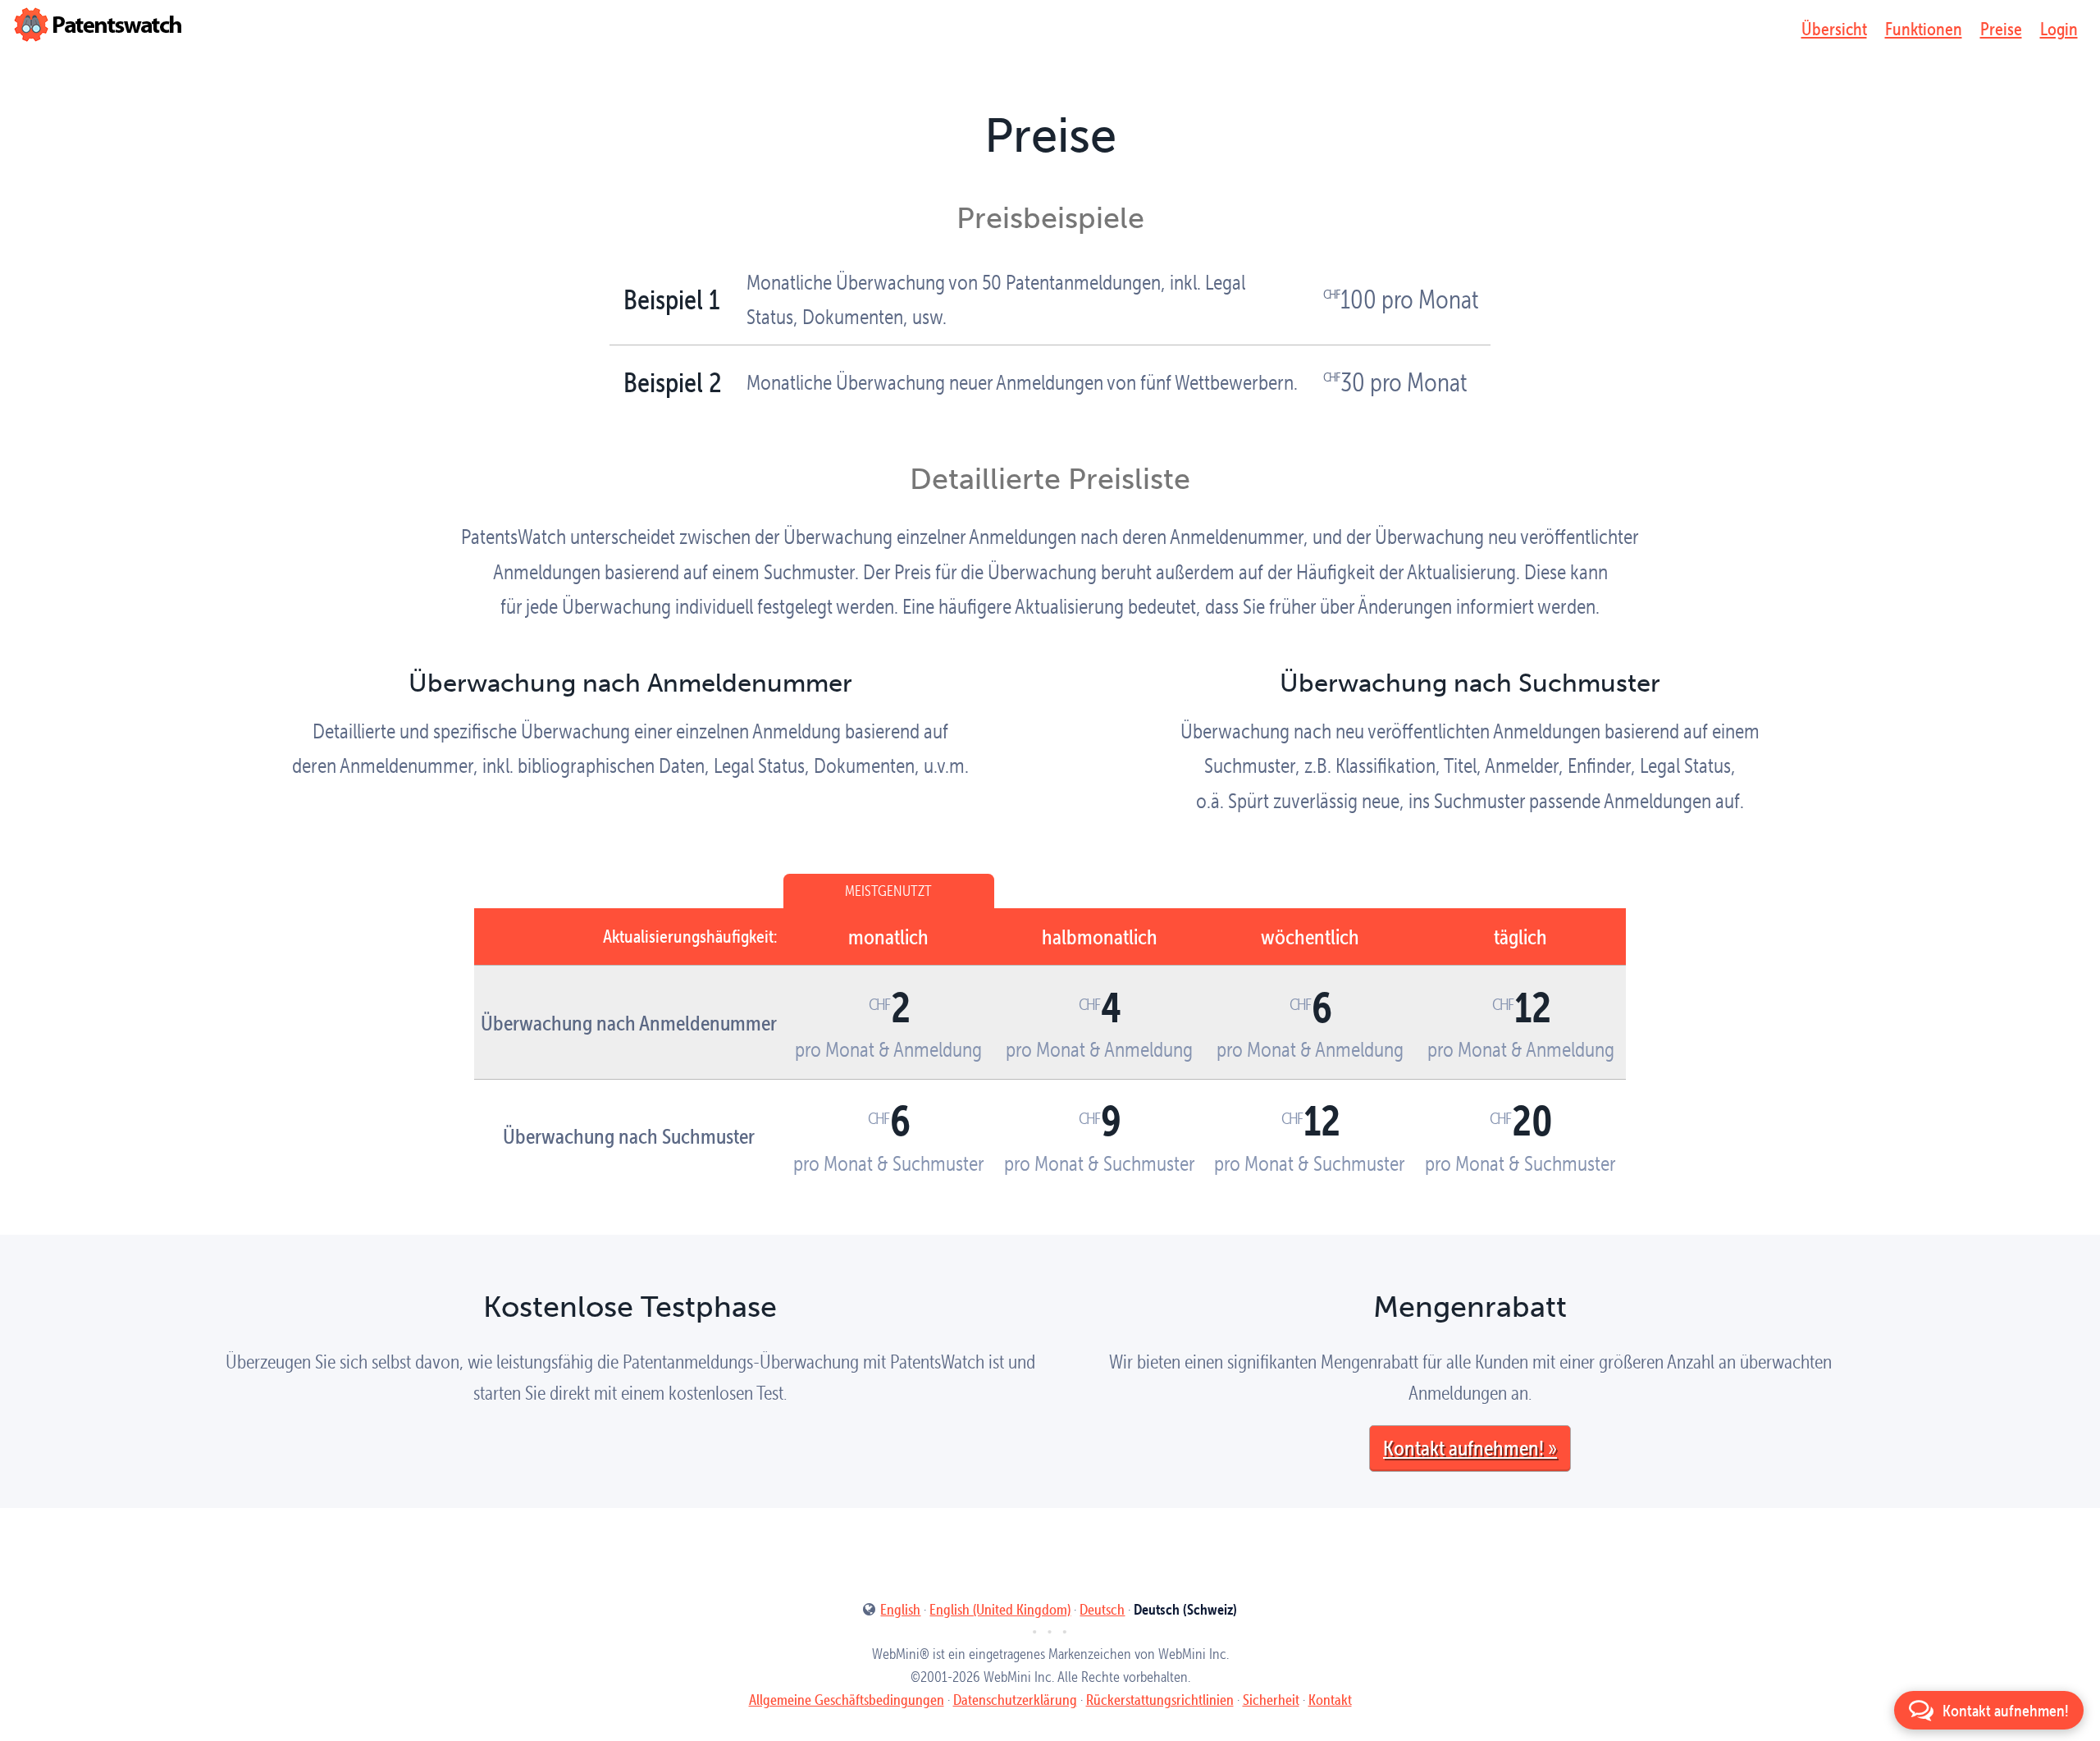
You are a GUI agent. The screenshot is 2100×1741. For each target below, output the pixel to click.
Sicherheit (1271, 1700)
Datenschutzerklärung (1015, 1700)
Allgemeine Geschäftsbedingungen (847, 1700)
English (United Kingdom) (1000, 1609)
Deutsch (1102, 1609)
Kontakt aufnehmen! (1463, 1447)
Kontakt (1330, 1700)
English (900, 1609)
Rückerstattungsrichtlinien (1160, 1700)
